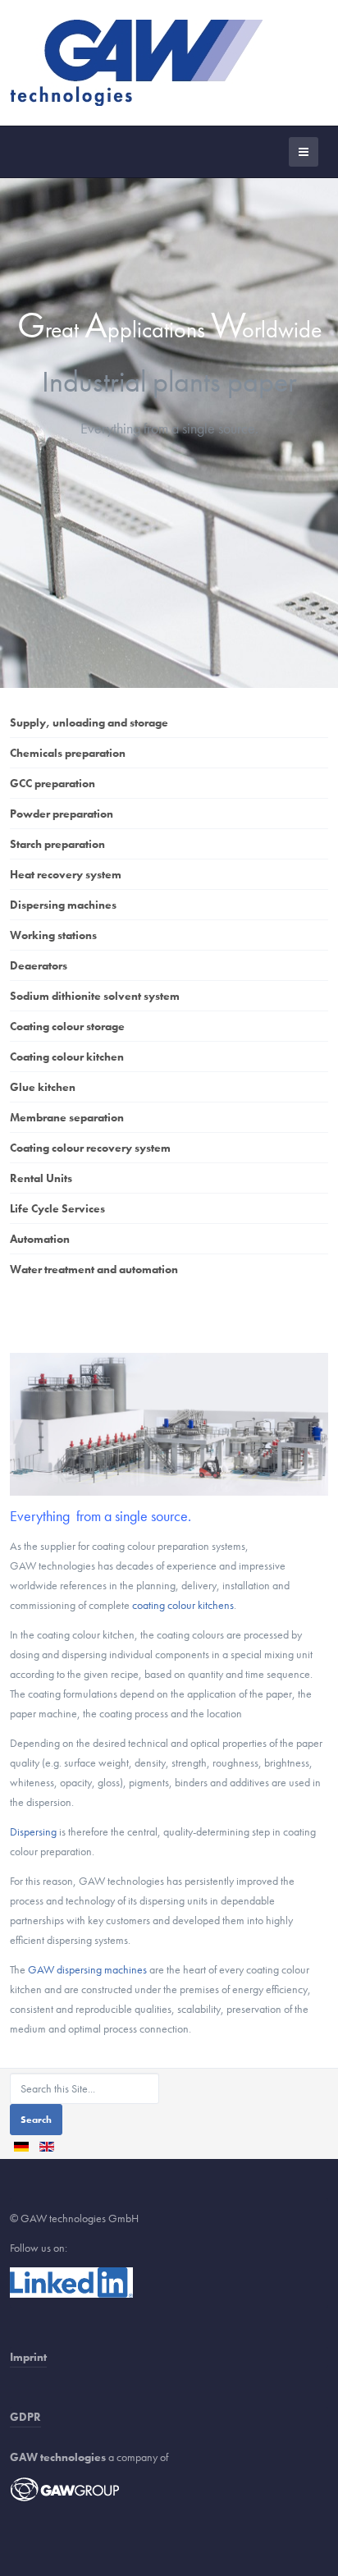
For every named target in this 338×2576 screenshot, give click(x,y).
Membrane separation (67, 1117)
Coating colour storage (67, 1026)
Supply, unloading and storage (89, 722)
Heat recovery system (66, 874)
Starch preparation (57, 844)
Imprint (28, 2357)
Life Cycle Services (57, 1208)
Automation (40, 1239)
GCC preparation (53, 783)
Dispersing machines (63, 905)
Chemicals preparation (68, 753)
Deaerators (39, 965)
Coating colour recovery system (90, 1148)
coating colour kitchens (183, 1605)
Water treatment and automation (94, 1269)
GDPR (25, 2417)
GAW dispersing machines (87, 1969)
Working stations (53, 935)
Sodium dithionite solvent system (95, 996)
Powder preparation (62, 814)
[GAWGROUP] (65, 2488)
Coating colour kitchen (67, 1057)
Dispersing (33, 1831)
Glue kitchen (43, 1087)
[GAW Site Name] (136, 63)
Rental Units (41, 1178)
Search (36, 2120)
